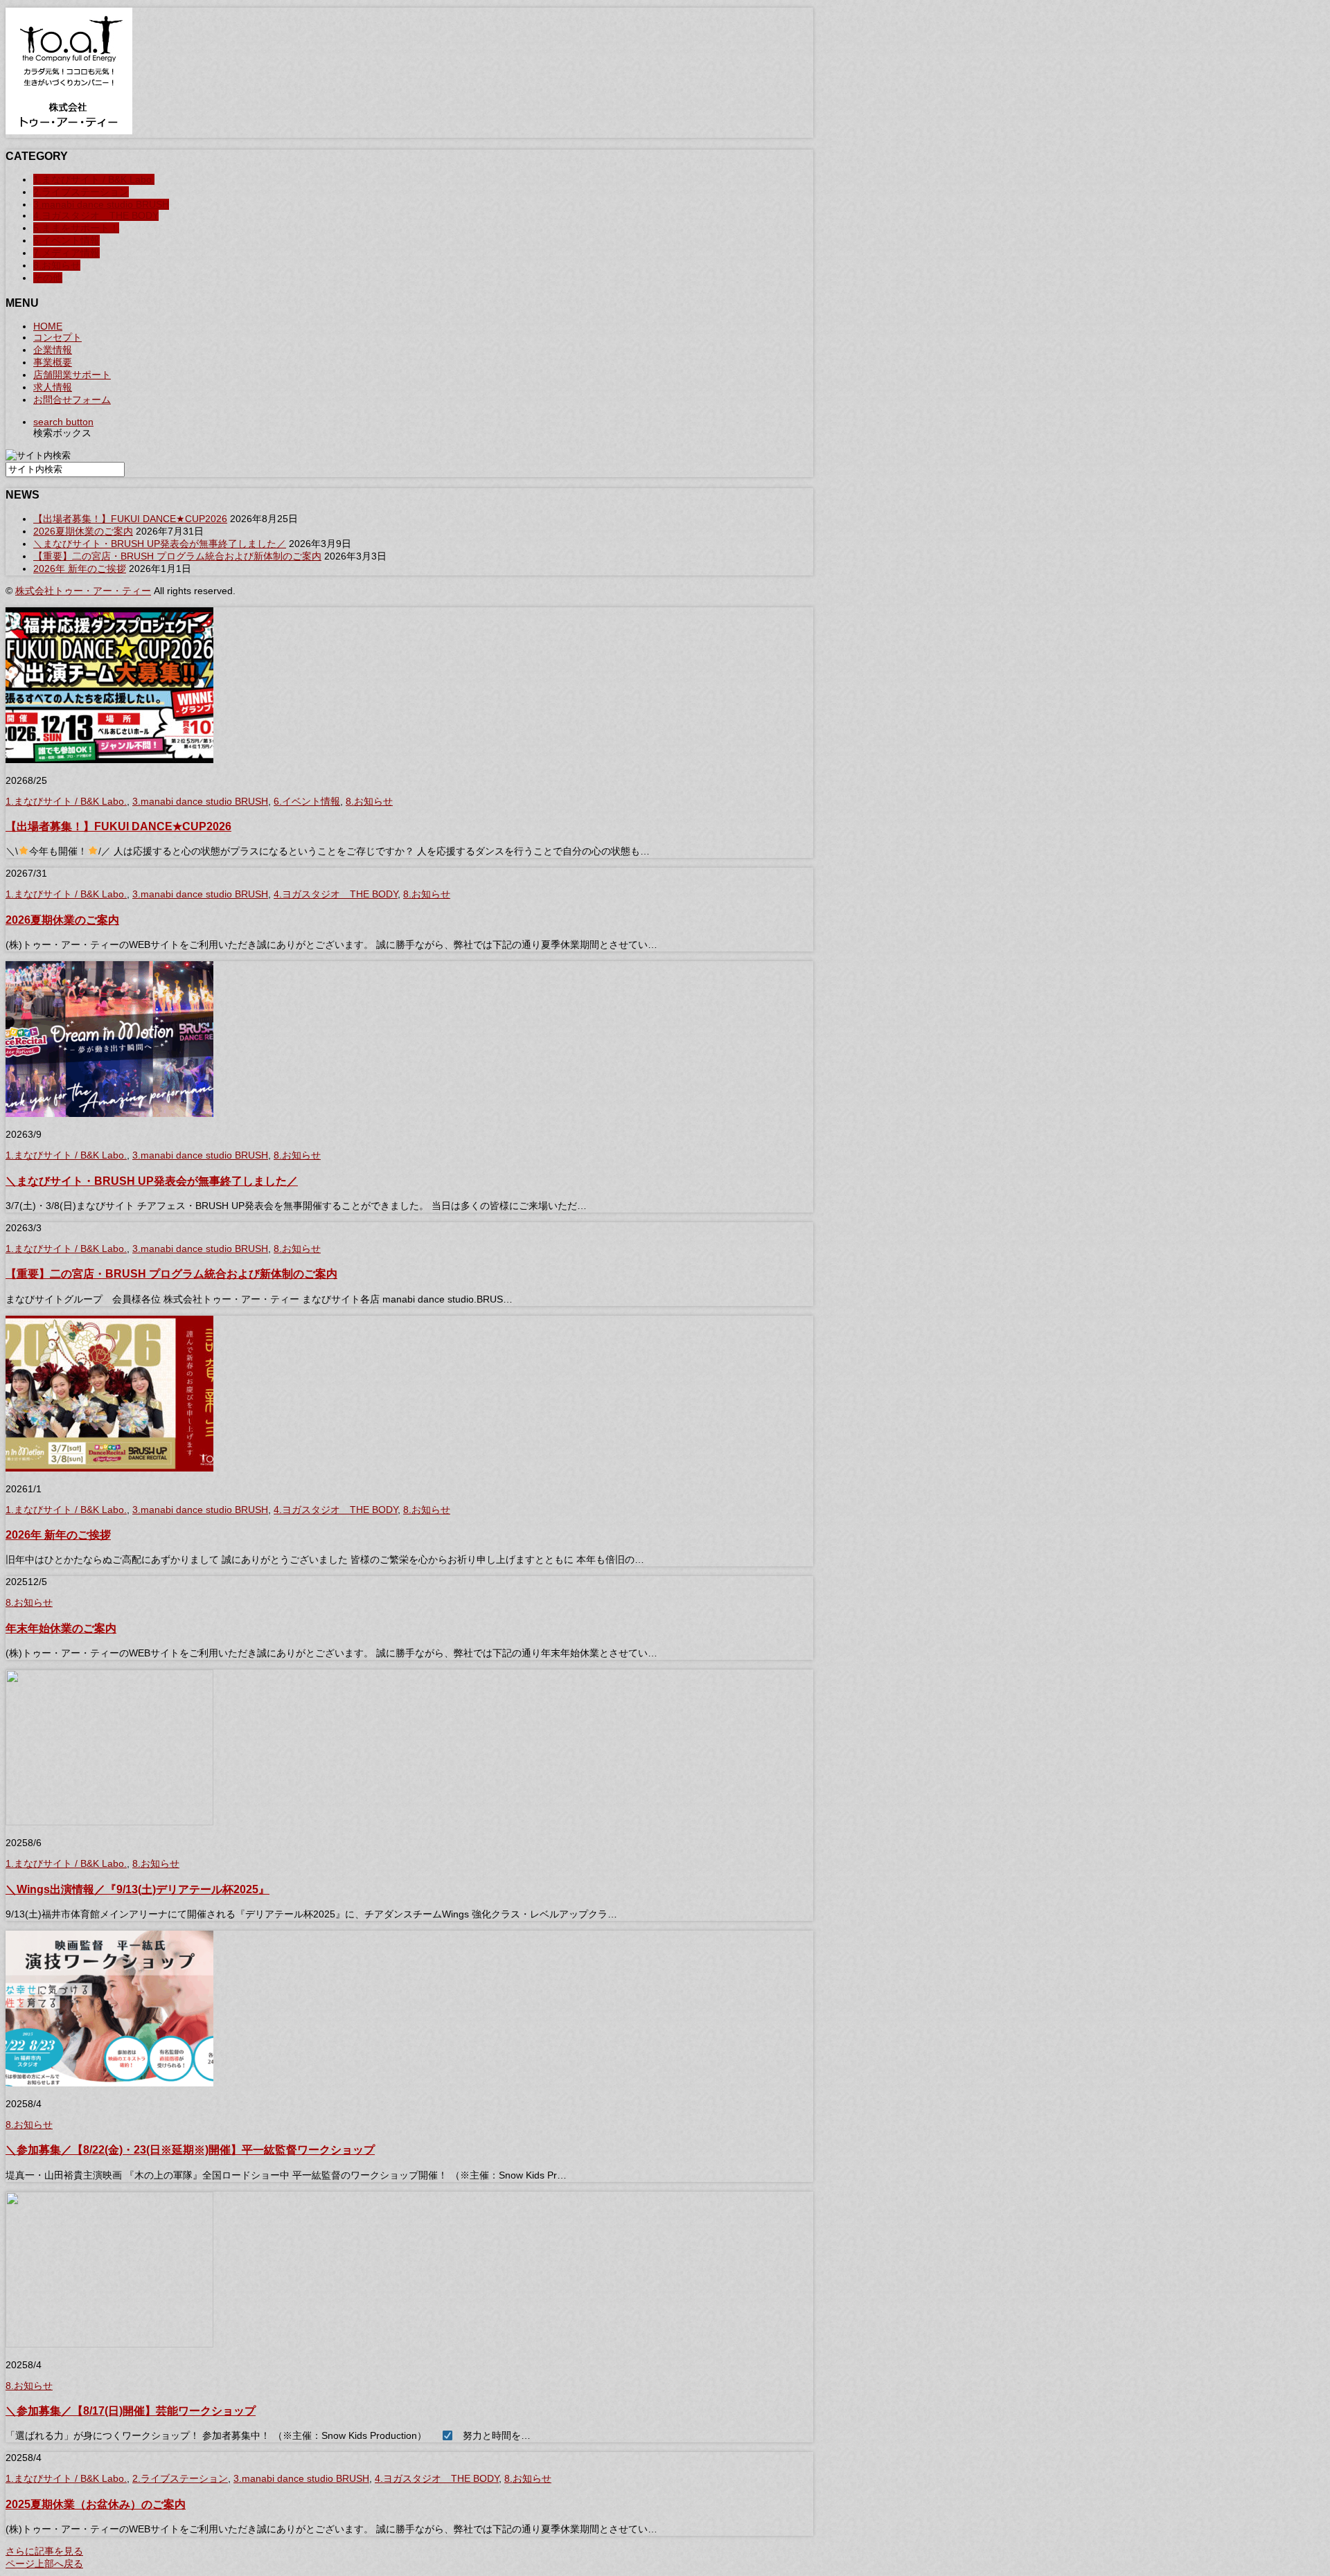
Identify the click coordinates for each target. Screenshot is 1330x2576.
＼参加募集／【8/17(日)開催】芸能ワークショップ (131, 2410)
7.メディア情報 (66, 253)
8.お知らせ (57, 265)
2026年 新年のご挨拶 (80, 569)
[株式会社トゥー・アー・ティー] (69, 131)
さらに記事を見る (44, 2551)
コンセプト (57, 337)
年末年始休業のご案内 (61, 1628)
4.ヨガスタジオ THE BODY (96, 215)
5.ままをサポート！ (76, 228)
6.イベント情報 (66, 240)
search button (63, 422)
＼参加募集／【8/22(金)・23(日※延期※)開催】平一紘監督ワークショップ (190, 2149)
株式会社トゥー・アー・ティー (83, 591)
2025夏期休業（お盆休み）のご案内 (96, 2504)
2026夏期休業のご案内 (83, 531)
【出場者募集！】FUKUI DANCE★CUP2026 (130, 519)
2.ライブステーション (81, 192)
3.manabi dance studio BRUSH (101, 204)
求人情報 (53, 387)
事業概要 (53, 362)
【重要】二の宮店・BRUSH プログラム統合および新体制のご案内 (177, 556)
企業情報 (53, 350)
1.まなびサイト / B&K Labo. (94, 179)
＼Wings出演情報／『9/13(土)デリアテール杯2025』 (138, 1889)
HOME (48, 326)
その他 (48, 278)
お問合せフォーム (72, 400)
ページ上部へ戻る (44, 2564)
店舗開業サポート (72, 375)
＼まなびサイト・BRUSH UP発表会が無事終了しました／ (160, 544)
